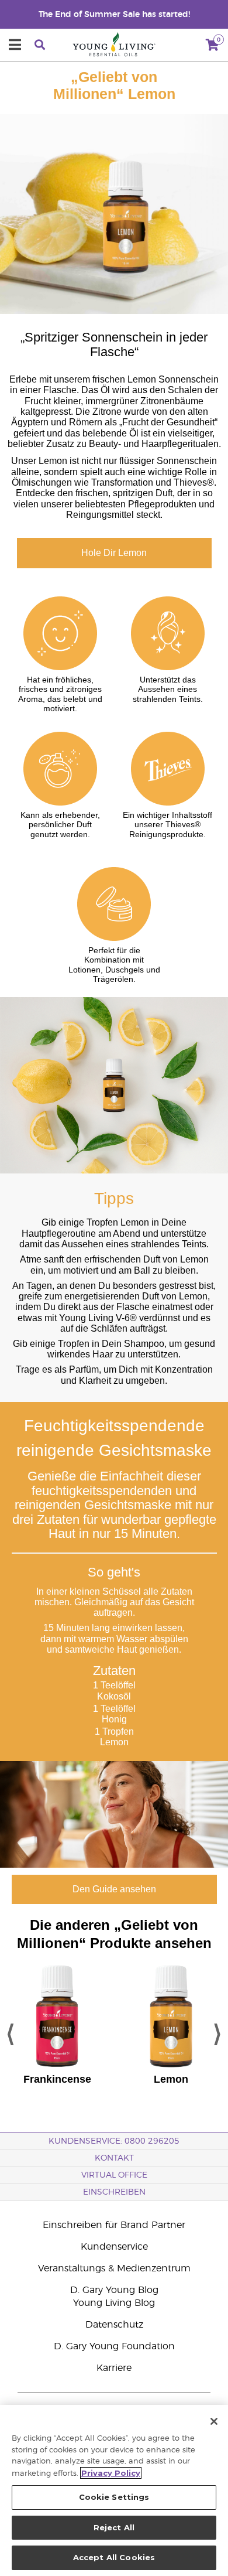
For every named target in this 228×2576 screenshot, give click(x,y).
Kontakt (114, 2158)
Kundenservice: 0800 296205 (114, 2141)
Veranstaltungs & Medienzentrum (114, 2268)
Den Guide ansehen (114, 1889)
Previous (11, 2031)
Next (217, 2031)
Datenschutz (114, 2325)
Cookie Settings (114, 2497)
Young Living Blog (114, 2303)
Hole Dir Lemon (114, 553)
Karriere (114, 2368)
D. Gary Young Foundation (114, 2346)
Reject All (114, 2527)
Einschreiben (114, 2192)
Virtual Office (114, 2175)
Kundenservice (114, 2247)
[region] (114, 2490)
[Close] (214, 2421)
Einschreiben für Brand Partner (114, 2225)
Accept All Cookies (114, 2557)
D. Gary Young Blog (114, 2290)
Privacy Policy (111, 2473)
